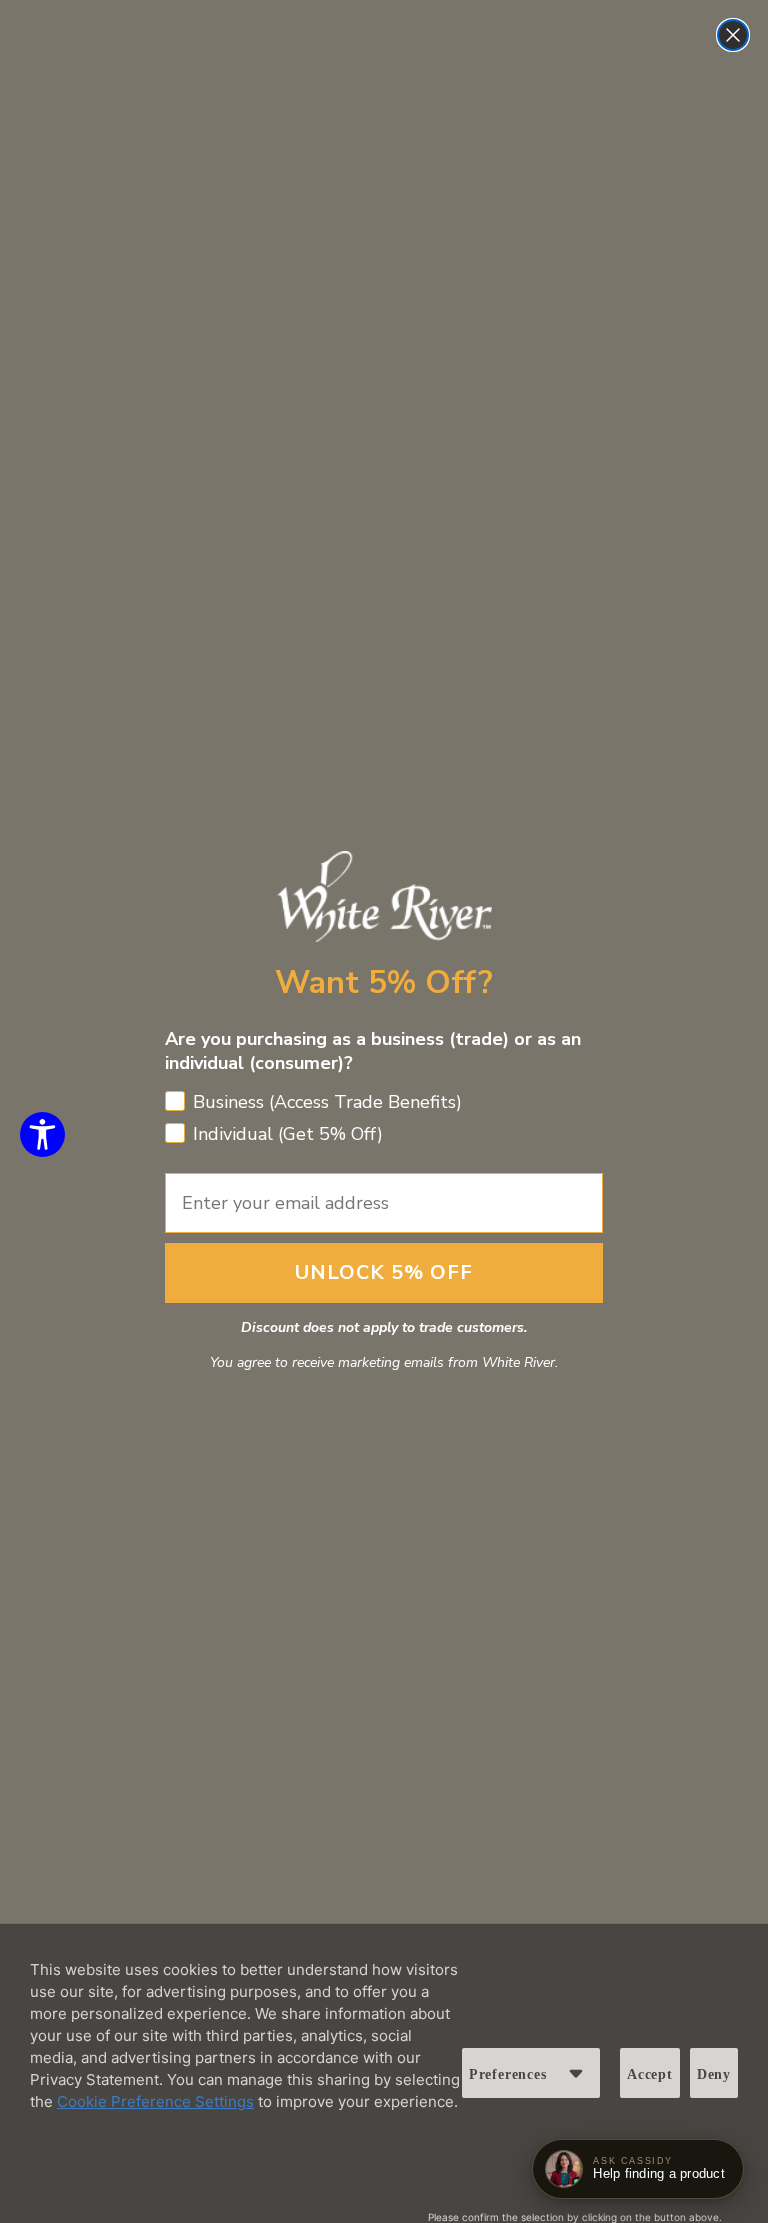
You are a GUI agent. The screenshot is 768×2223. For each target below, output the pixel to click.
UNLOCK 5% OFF (384, 1272)
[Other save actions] (576, 2073)
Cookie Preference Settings (155, 2101)
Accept (650, 2074)
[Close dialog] (733, 35)
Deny (714, 2074)
